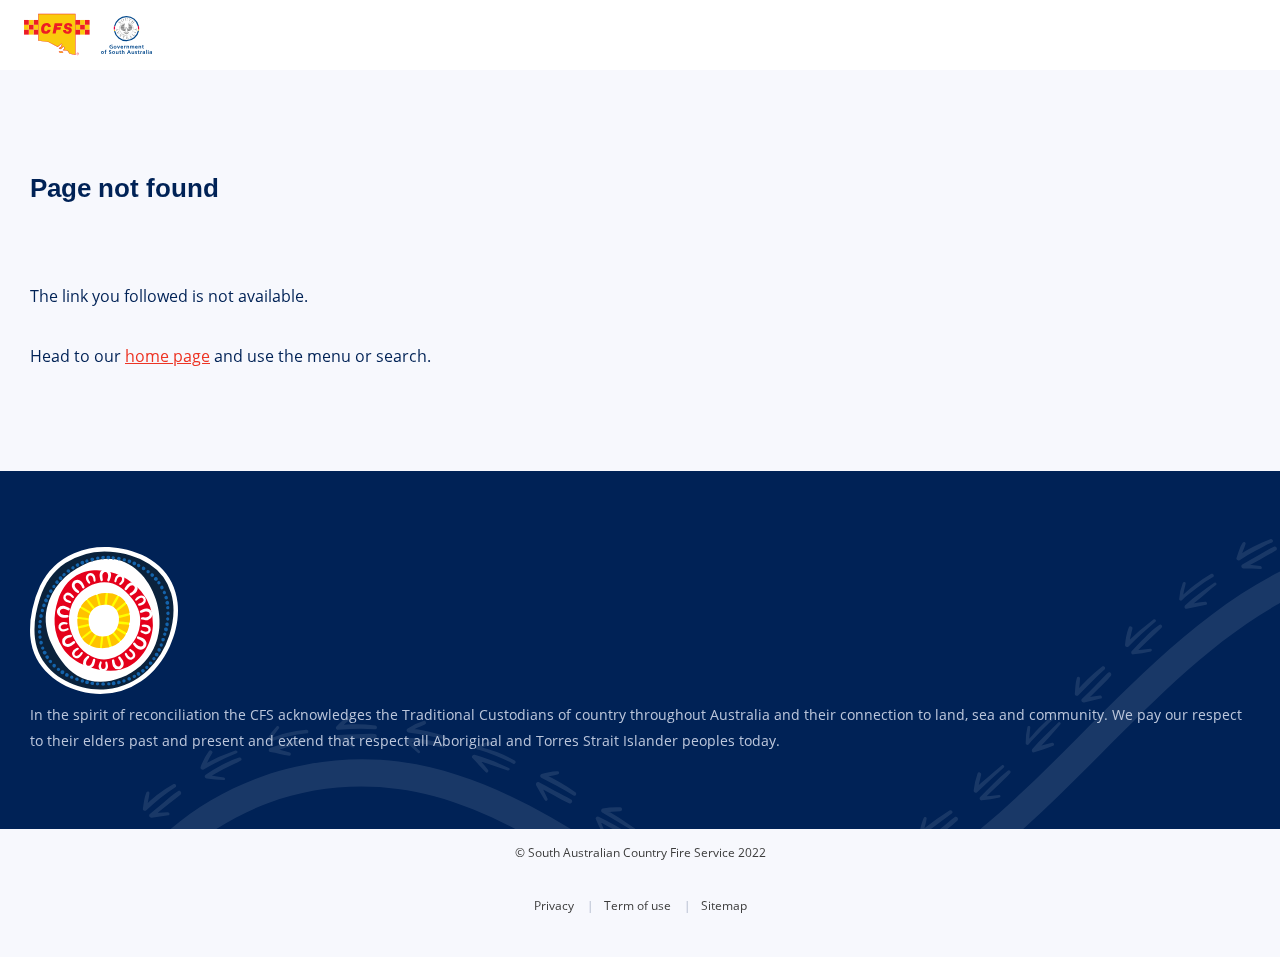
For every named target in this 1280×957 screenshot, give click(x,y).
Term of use (637, 905)
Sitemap (724, 905)
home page (167, 356)
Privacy (554, 905)
